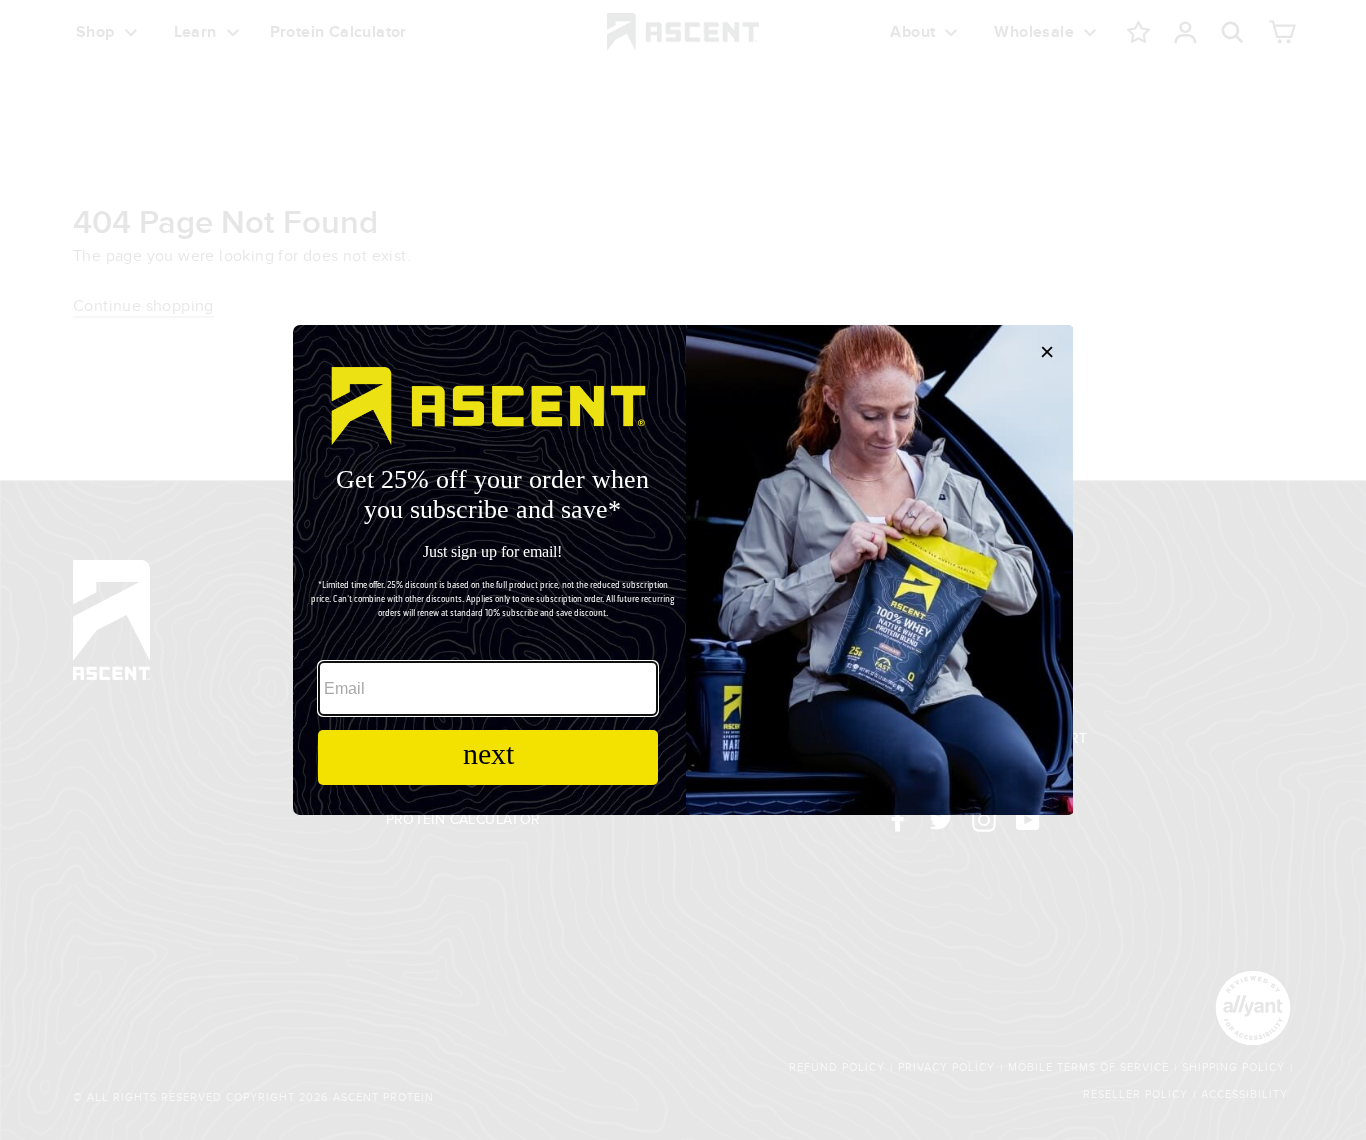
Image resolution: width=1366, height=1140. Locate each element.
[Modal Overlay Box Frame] (683, 570)
